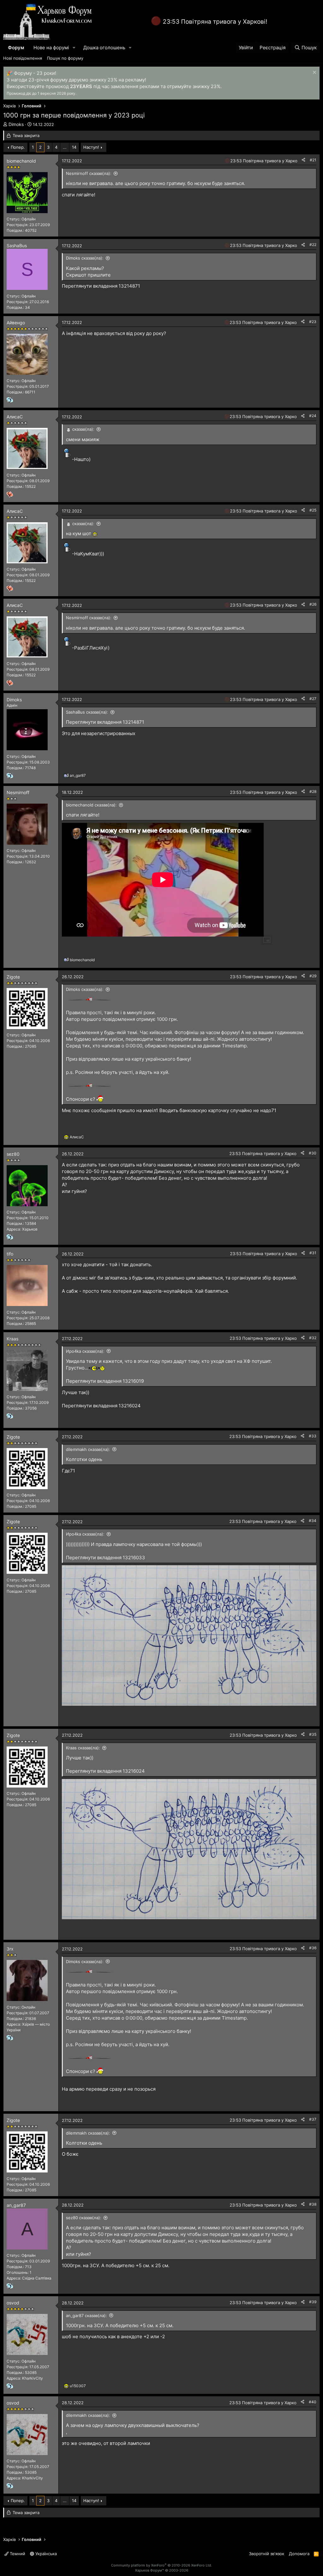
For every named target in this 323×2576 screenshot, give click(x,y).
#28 (313, 791)
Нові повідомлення (23, 58)
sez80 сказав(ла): (84, 2218)
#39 (313, 2302)
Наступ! (91, 147)
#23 (313, 322)
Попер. (18, 147)
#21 (313, 160)
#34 (313, 1521)
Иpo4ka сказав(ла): (85, 1351)
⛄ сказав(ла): (80, 429)
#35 (313, 1734)
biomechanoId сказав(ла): (91, 805)
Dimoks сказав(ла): (85, 258)
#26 (313, 604)
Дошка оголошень (104, 48)
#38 (313, 2204)
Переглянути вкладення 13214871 (101, 286)
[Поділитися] (303, 160)
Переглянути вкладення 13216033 (106, 1558)
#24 (313, 416)
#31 (313, 1253)
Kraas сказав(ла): (83, 1748)
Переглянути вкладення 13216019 (105, 1381)
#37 (313, 2119)
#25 (313, 510)
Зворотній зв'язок (267, 2554)
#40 (313, 2402)
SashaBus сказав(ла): (87, 712)
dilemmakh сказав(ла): (88, 1449)
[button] (74, 48)
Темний (17, 2554)
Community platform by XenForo (161, 2565)
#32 (313, 1338)
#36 (313, 1948)
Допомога (299, 2554)
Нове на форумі (51, 48)
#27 (313, 699)
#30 (313, 1153)
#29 (313, 976)
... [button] (65, 147)
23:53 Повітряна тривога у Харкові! (215, 22)
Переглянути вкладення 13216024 (101, 1406)
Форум (16, 48)
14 (74, 147)
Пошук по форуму (65, 58)
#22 (313, 245)
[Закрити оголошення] (314, 73)
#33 (313, 1436)
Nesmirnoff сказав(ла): (89, 173)
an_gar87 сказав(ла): (86, 2315)
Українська (45, 2554)
